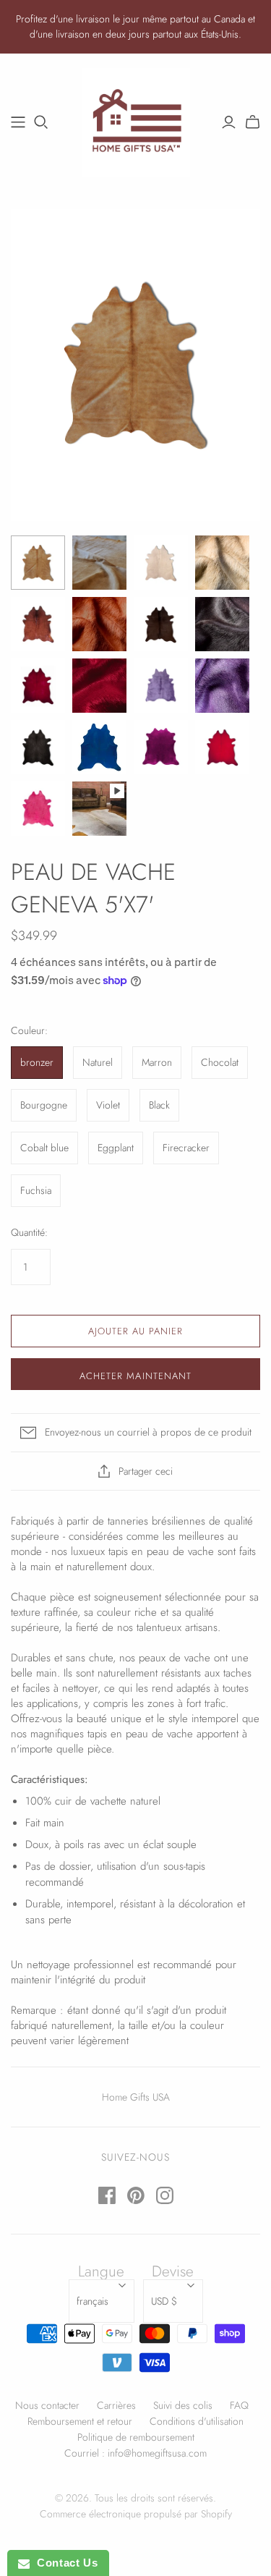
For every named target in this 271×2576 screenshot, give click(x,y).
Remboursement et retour (80, 2421)
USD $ (164, 2301)
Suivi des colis (183, 2405)
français (93, 2301)
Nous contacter (47, 2405)
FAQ (239, 2405)
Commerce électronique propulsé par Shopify (136, 2514)
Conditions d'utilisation (197, 2421)
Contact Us (64, 2563)
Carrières (116, 2405)
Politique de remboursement (136, 2437)
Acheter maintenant (135, 1376)
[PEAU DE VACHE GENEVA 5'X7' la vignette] (38, 563)
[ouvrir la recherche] (41, 122)
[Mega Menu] (18, 122)
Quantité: (29, 1233)
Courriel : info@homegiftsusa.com (135, 2453)
